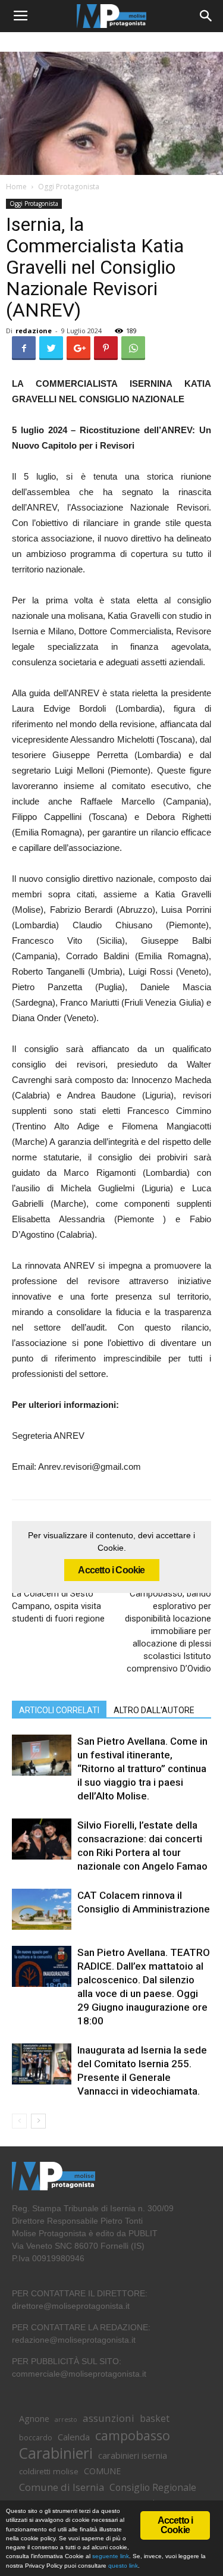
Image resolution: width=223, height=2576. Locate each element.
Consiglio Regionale (153, 2488)
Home (16, 187)
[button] (206, 16)
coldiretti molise (49, 2471)
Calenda (74, 2437)
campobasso (133, 2435)
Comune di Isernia (62, 2487)
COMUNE (102, 2471)
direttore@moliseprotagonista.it (71, 2306)
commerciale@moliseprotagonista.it (79, 2374)
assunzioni (109, 2418)
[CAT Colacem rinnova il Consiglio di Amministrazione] (42, 1909)
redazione (34, 331)
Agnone (34, 2418)
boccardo (36, 2438)
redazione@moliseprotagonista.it (74, 2340)
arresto (66, 2420)
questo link (122, 2566)
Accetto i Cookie (111, 1570)
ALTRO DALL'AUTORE (154, 1710)
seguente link (111, 2556)
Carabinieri (56, 2453)
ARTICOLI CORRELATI (59, 1710)
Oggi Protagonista (69, 187)
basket (155, 2419)
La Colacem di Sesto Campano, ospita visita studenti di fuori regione (58, 1606)
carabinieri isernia (133, 2455)
